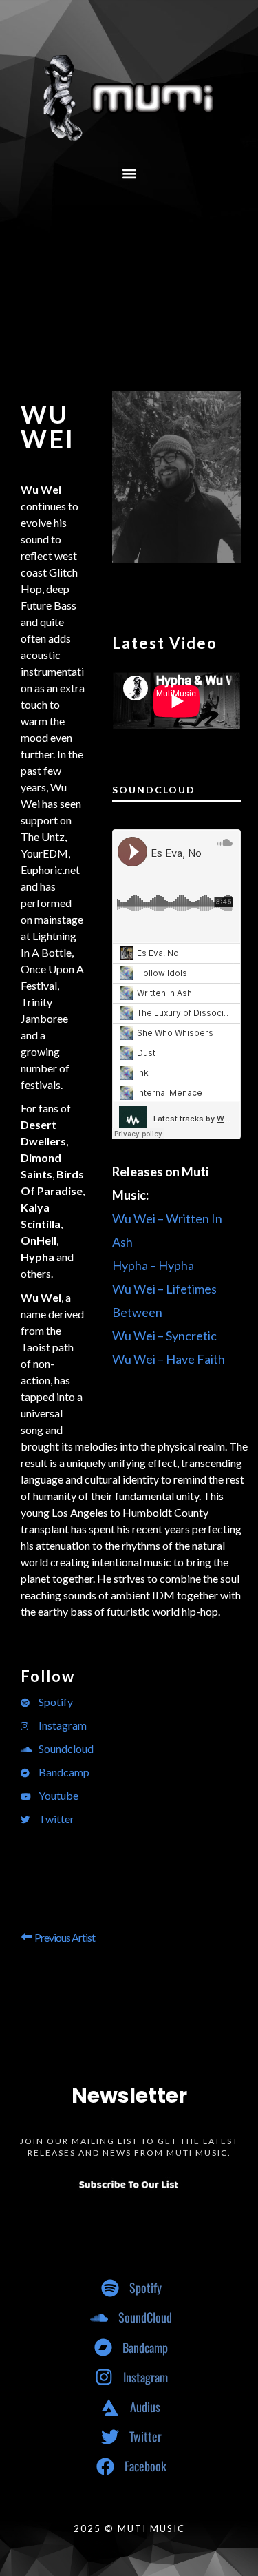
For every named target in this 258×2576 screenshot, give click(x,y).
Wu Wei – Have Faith (169, 1359)
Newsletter (129, 2096)
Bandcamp (63, 1772)
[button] (129, 173)
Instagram (62, 1725)
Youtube (57, 1795)
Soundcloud (65, 1748)
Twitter (55, 1819)
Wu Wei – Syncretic (164, 1336)
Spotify (55, 1702)
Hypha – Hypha (153, 1265)
